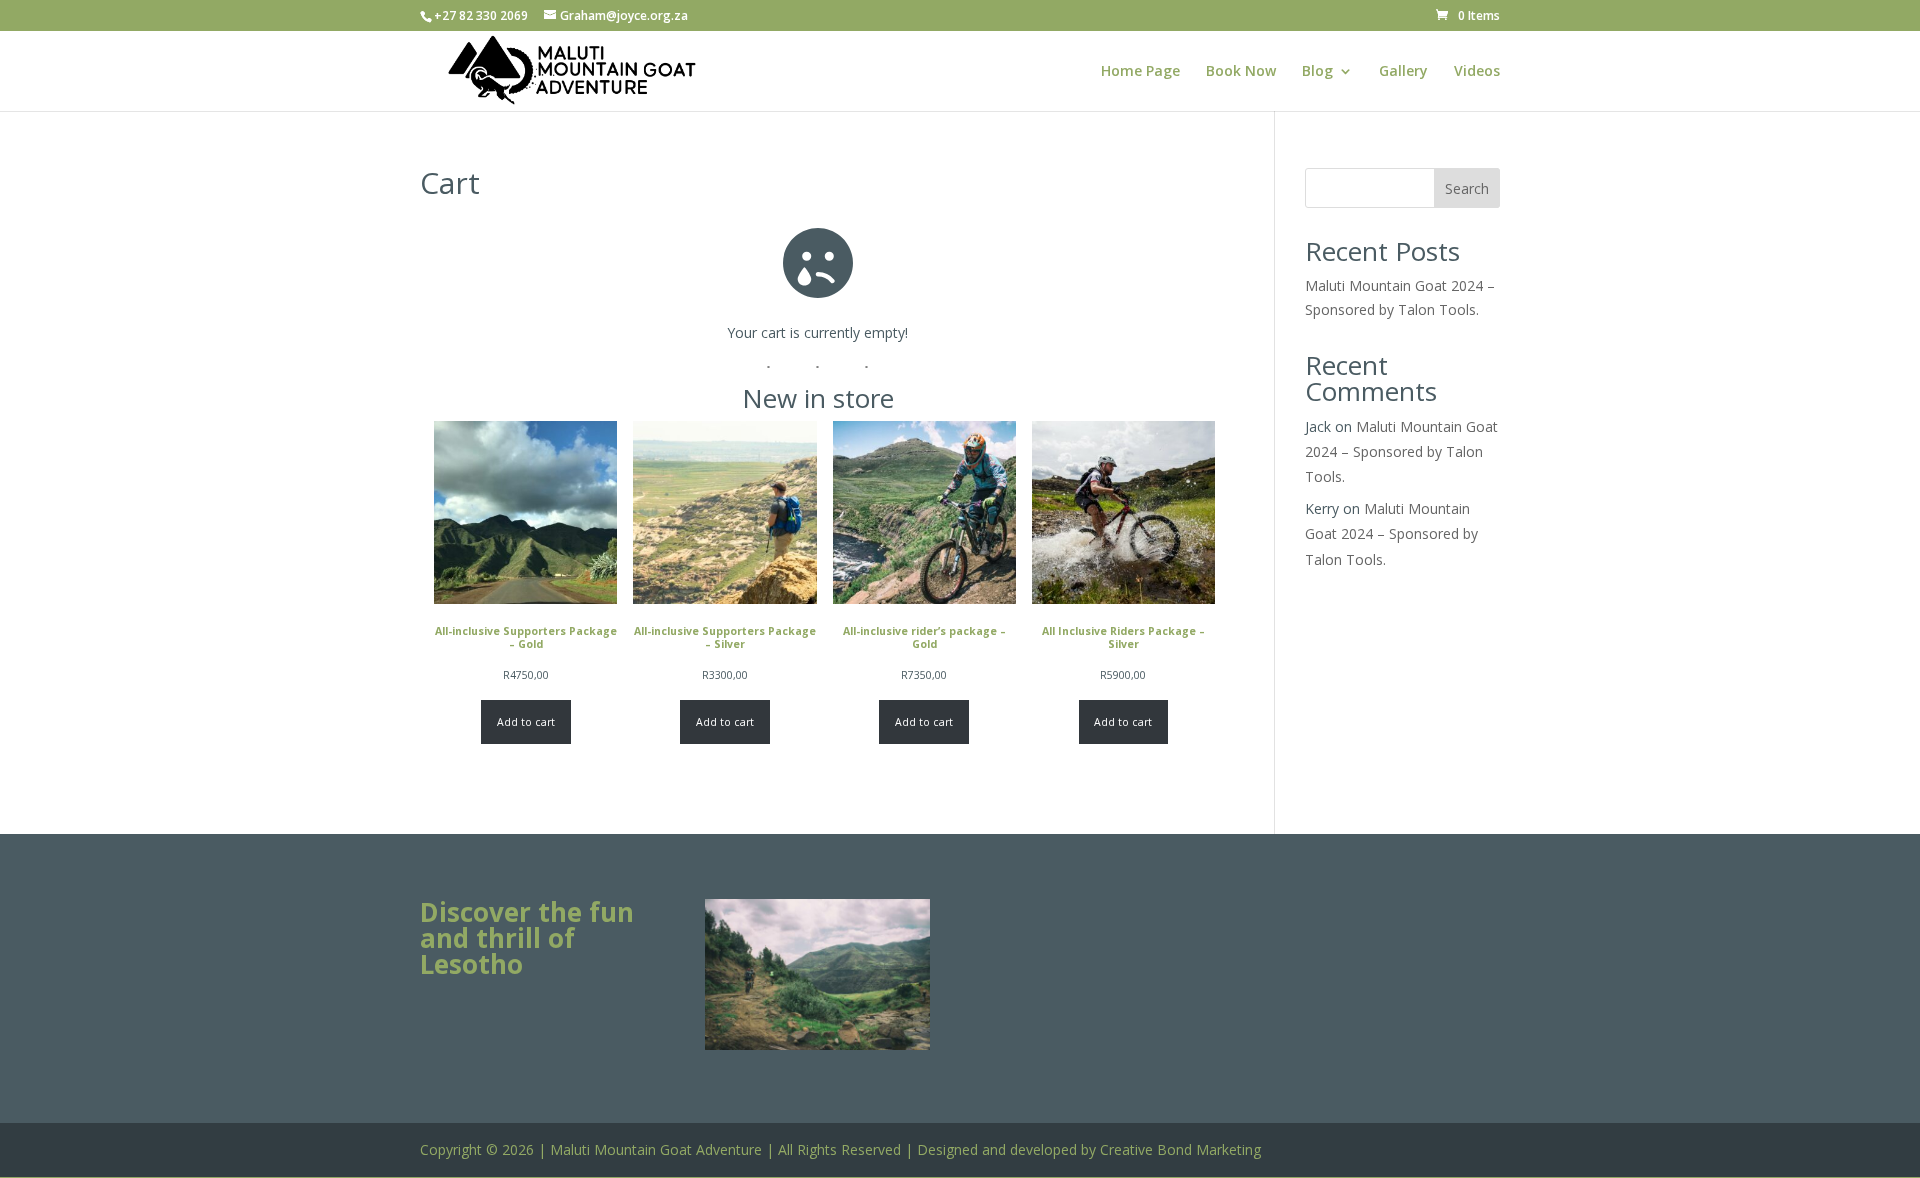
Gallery (1403, 72)
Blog (1317, 72)
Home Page (1140, 72)
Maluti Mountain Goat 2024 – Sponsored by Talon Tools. (1401, 451)
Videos (1477, 72)
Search (1467, 188)
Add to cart (526, 722)
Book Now (1241, 72)
